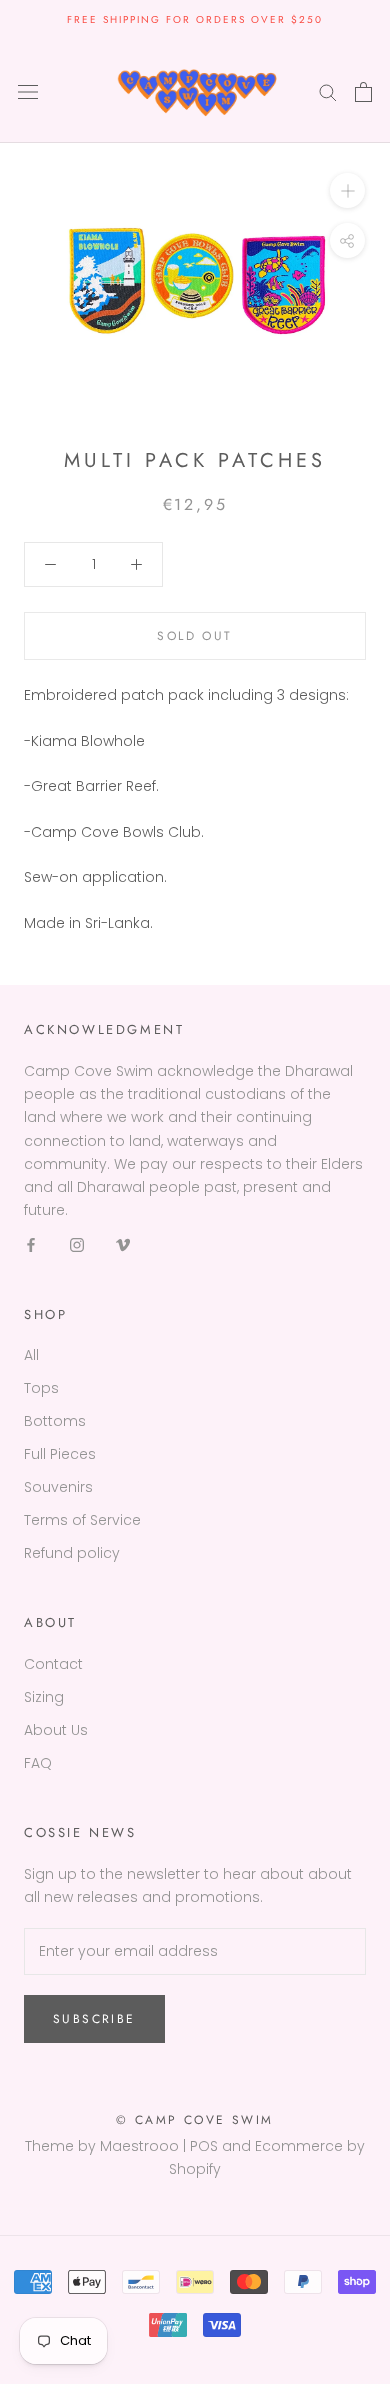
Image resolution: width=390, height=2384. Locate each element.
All (31, 1355)
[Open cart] (363, 92)
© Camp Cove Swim (194, 2120)
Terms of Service (82, 1520)
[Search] (328, 91)
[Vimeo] (123, 1244)
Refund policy (72, 1553)
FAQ (38, 1763)
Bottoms (55, 1421)
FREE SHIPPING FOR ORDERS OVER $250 (195, 19)
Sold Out (194, 636)
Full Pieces (60, 1454)
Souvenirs (58, 1487)
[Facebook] (31, 1244)
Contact (53, 1664)
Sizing (44, 1697)
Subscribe (94, 2019)
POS (204, 2146)
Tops (41, 1388)
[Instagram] (77, 1244)
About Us (56, 1730)
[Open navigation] (28, 91)
